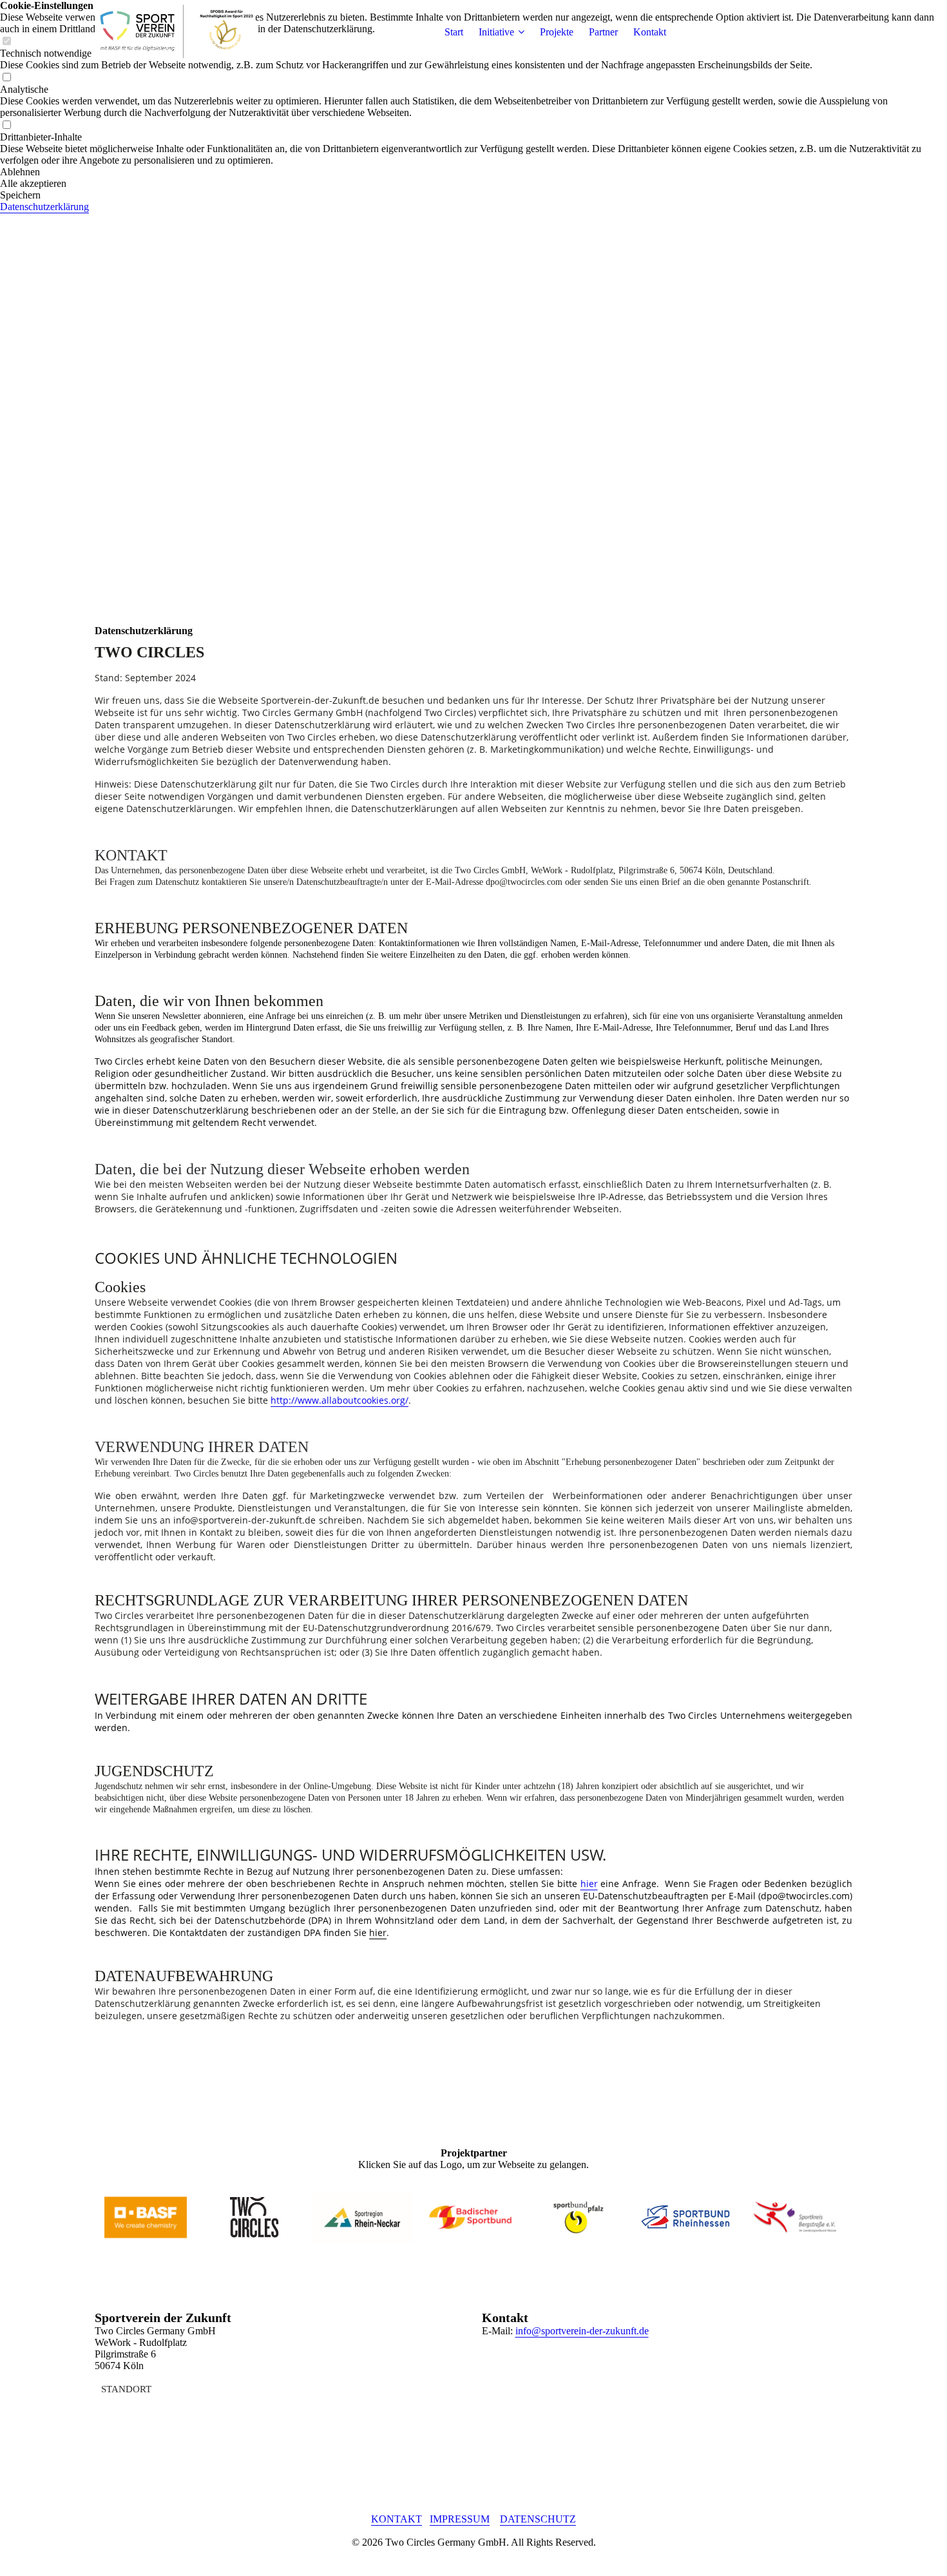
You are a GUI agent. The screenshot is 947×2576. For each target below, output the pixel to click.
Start (454, 32)
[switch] (6, 78)
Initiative (496, 32)
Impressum (460, 2519)
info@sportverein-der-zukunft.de (582, 2331)
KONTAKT (397, 2519)
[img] (175, 32)
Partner (603, 32)
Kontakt (650, 32)
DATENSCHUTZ (538, 2519)
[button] (473, 172)
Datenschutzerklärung (44, 207)
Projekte (557, 32)
